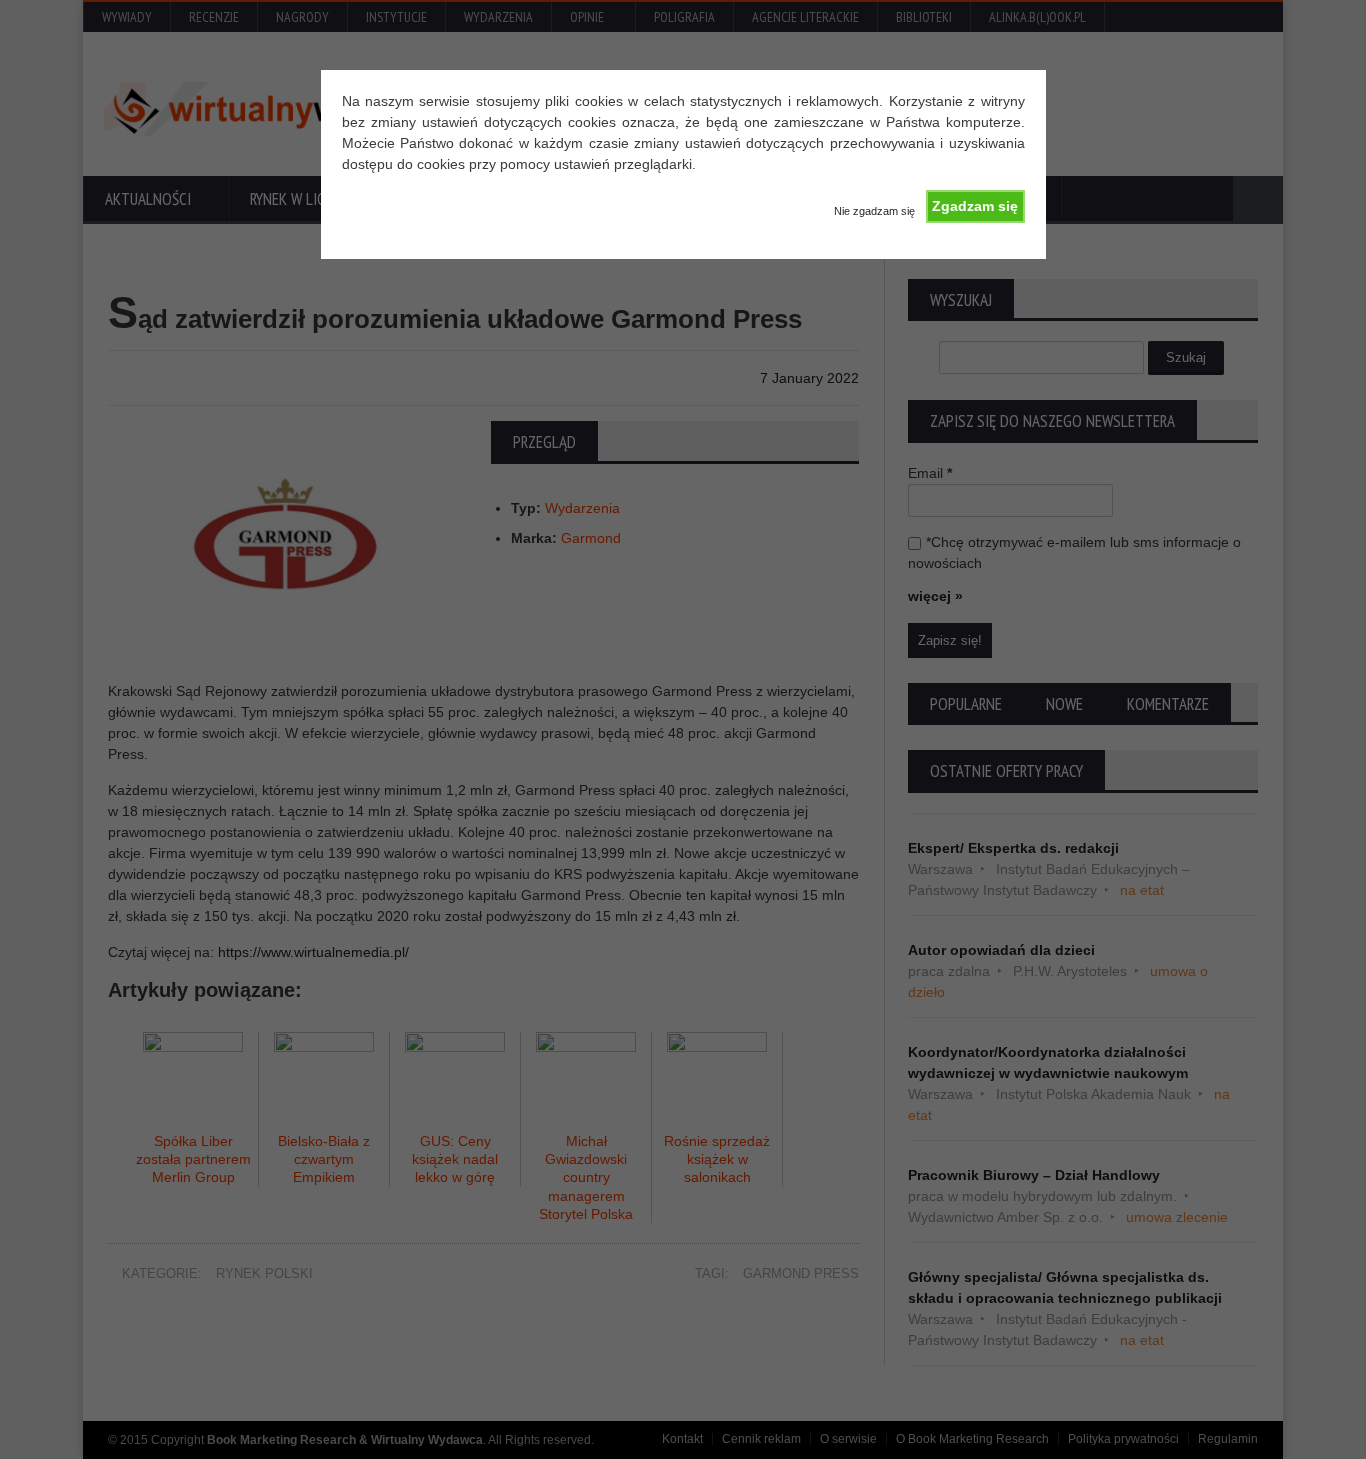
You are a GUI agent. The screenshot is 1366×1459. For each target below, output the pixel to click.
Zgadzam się (975, 206)
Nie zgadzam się (874, 211)
